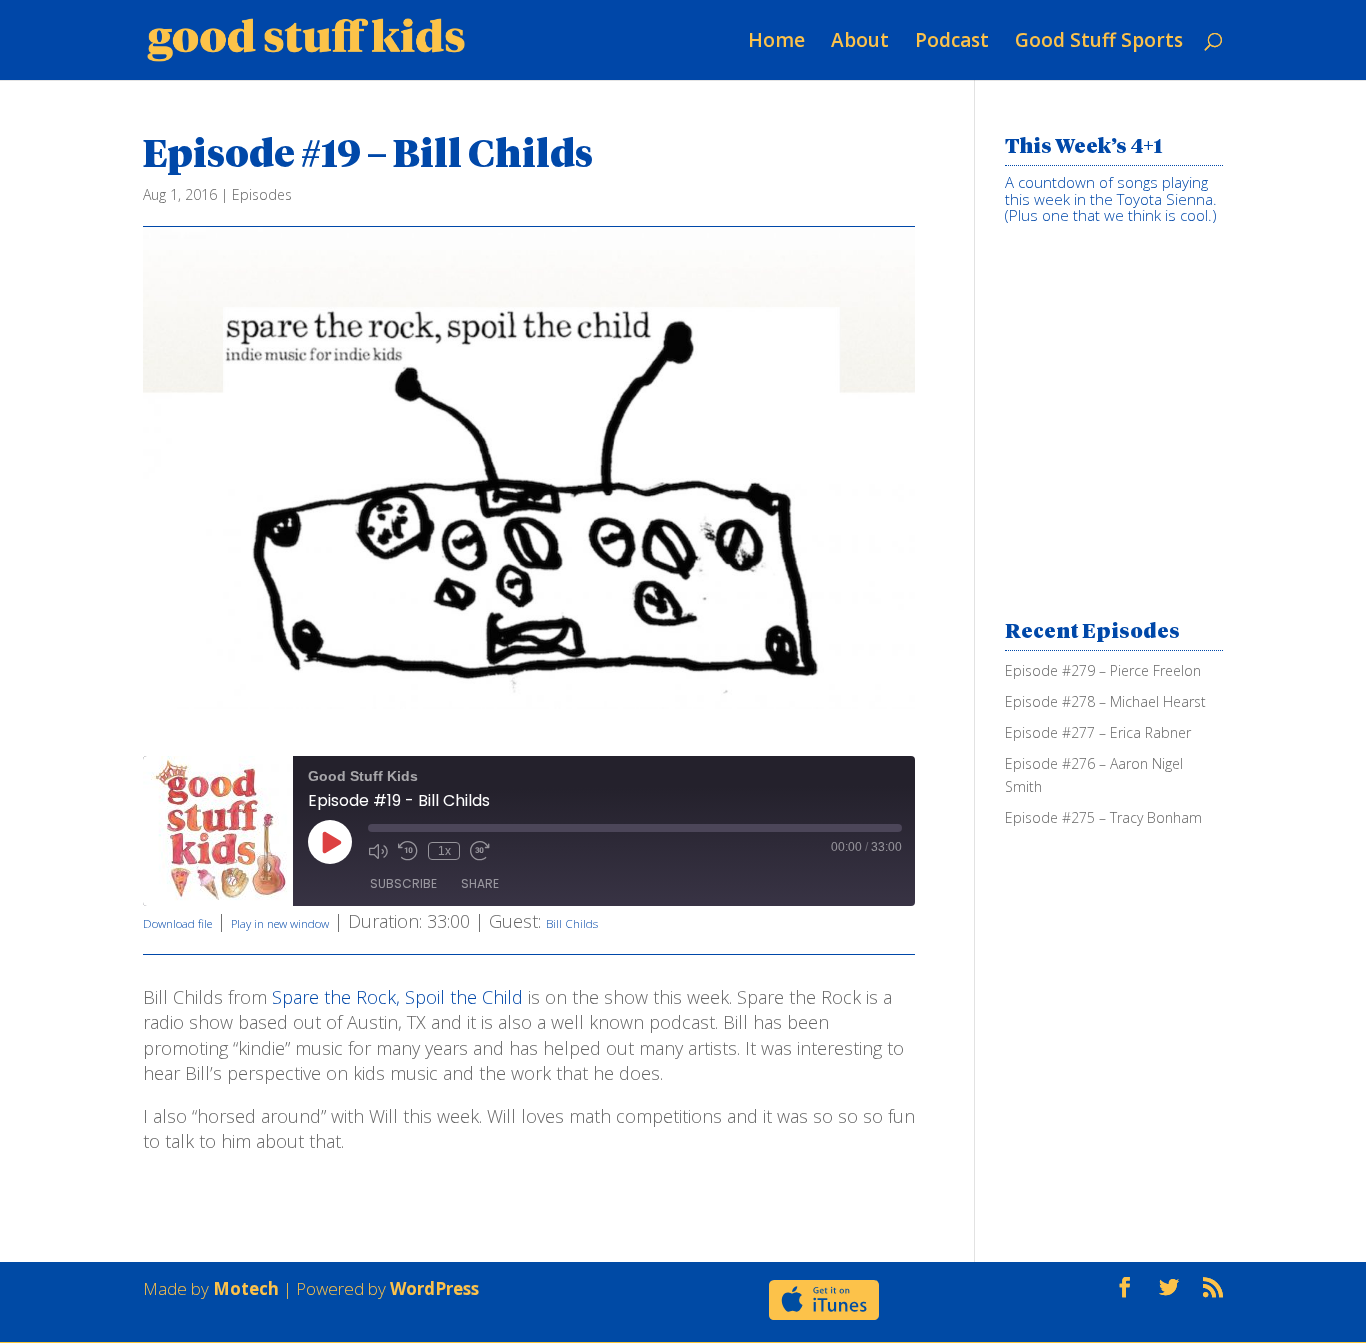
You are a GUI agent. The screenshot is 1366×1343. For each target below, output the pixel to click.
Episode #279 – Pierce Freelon (1103, 670)
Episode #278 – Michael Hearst (1105, 701)
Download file (177, 923)
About (860, 40)
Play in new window (280, 923)
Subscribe (403, 883)
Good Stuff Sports (1099, 40)
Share (480, 883)
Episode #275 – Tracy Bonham (1103, 817)
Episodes (262, 194)
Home (776, 40)
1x (444, 851)
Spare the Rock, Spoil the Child (397, 997)
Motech (246, 1288)
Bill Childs (572, 923)
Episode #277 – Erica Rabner (1098, 732)
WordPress (434, 1288)
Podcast (952, 40)
